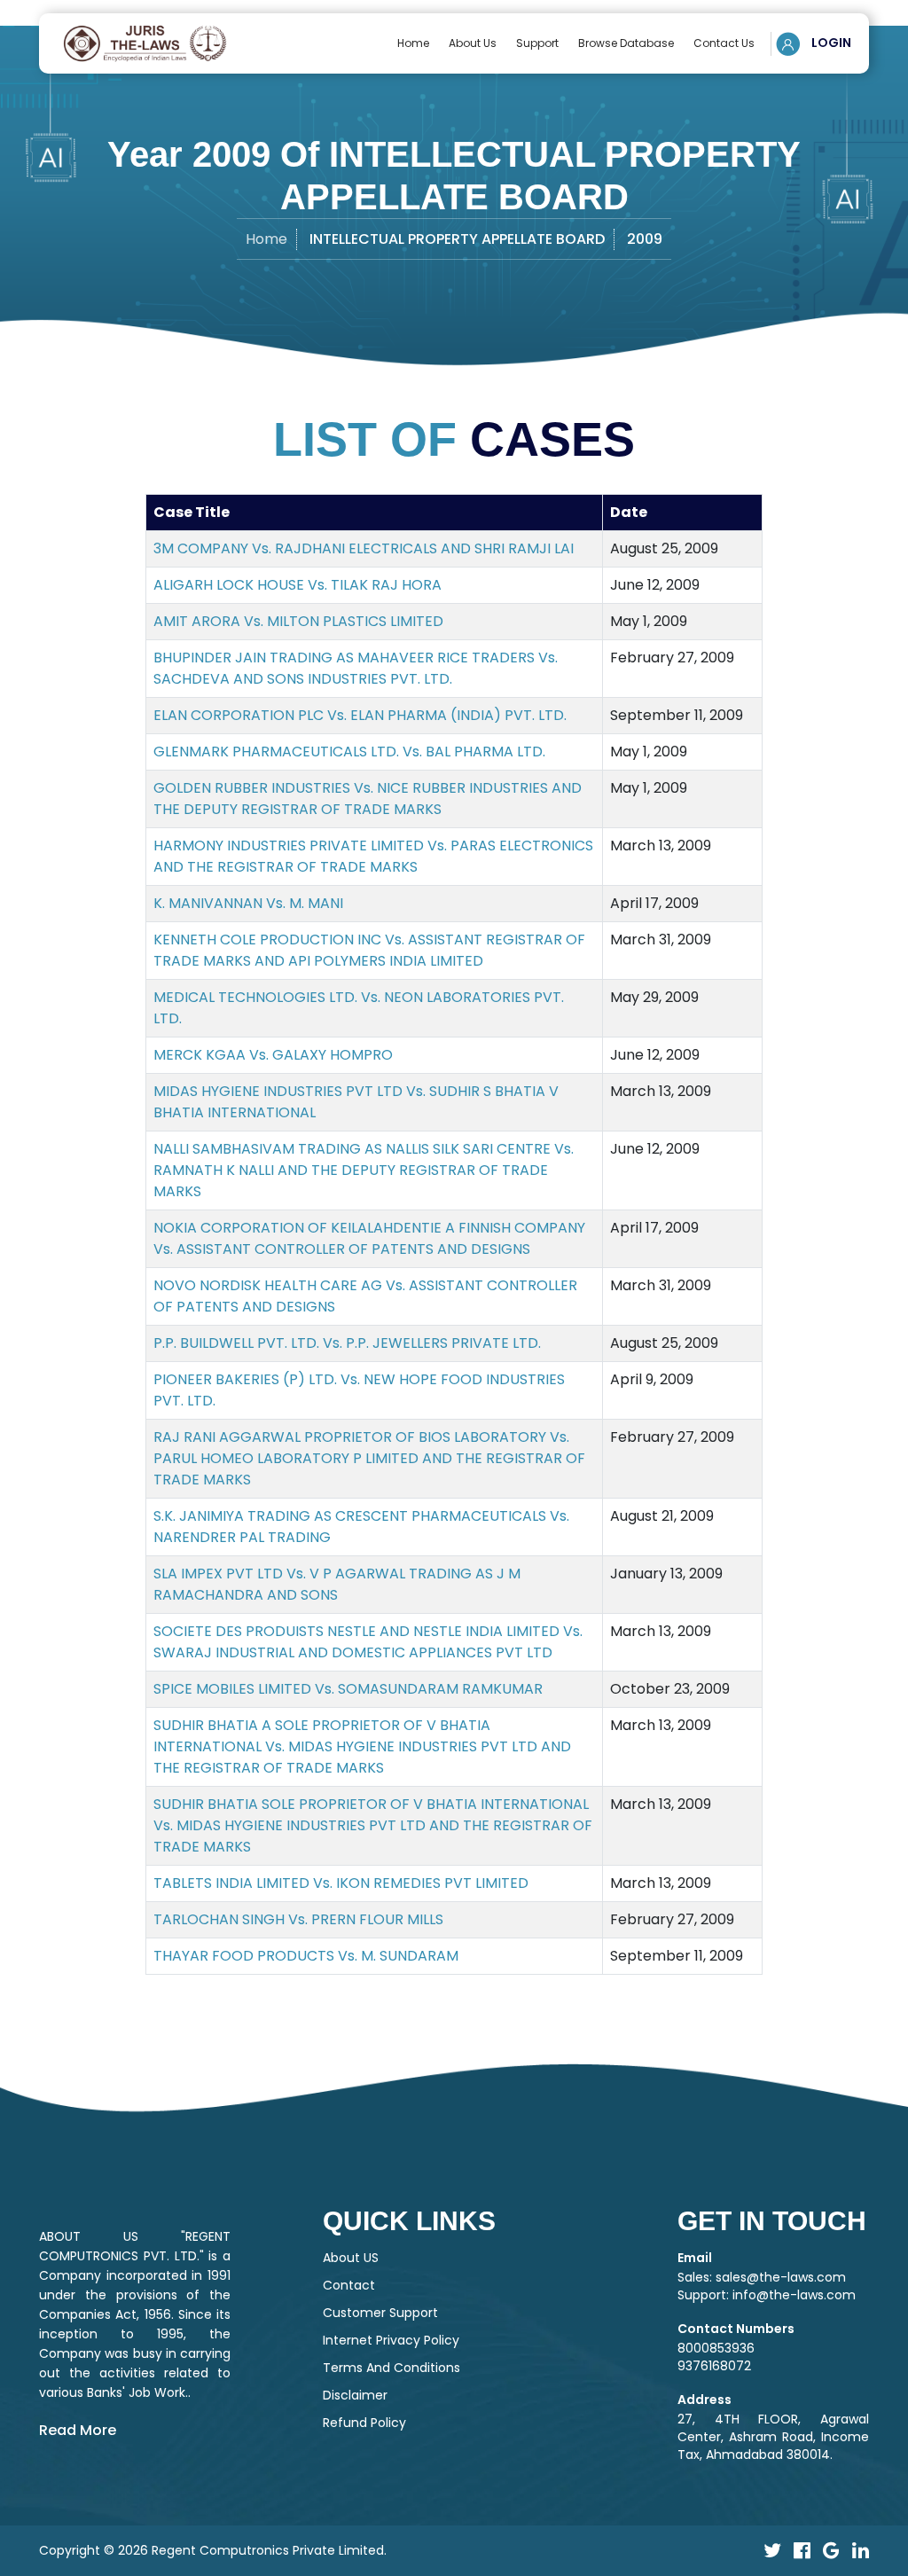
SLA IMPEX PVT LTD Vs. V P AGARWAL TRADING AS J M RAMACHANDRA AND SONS (337, 1584)
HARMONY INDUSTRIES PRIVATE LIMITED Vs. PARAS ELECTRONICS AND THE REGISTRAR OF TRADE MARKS (373, 856)
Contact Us (724, 43)
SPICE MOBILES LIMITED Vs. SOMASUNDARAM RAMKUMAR (348, 1689)
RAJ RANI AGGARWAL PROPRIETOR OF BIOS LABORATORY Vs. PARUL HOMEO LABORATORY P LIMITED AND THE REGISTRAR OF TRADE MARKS (369, 1458)
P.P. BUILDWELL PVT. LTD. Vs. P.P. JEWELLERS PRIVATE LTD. (347, 1343)
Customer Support (380, 2313)
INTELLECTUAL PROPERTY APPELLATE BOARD (457, 239)
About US (351, 2258)
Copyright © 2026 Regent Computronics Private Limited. (213, 2550)
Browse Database (626, 43)
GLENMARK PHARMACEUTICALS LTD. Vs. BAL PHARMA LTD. (349, 752)
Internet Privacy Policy (391, 2340)
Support (537, 43)
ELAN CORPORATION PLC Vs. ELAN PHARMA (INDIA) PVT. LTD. (360, 715)
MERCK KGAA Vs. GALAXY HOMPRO (273, 1055)
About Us (473, 43)
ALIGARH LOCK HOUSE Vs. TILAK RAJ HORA (297, 585)
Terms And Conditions (391, 2368)
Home (413, 43)
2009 (645, 239)
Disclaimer (355, 2395)
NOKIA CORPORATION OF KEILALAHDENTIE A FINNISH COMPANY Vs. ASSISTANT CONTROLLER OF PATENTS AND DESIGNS (369, 1238)
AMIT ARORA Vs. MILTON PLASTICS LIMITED (298, 621)
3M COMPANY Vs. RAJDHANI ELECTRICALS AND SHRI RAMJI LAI (364, 548)
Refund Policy (364, 2423)
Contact (349, 2285)
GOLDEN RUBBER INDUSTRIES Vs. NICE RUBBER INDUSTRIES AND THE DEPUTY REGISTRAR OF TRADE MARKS (368, 799)
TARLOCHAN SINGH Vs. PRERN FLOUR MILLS (298, 1919)
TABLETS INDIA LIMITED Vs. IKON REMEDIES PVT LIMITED (341, 1883)
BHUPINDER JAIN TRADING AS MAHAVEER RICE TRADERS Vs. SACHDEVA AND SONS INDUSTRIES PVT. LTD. (356, 668)
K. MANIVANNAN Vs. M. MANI (248, 903)
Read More (78, 2430)
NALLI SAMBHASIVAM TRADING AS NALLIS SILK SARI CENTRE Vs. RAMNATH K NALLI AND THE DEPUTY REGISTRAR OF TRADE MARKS (364, 1170)
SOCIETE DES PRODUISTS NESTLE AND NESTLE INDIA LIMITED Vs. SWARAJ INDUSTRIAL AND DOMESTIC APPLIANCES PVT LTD (368, 1642)
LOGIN (830, 43)
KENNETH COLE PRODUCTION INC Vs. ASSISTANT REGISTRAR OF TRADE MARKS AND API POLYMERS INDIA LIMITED (369, 950)
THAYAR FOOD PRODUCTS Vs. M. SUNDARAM (306, 1956)
